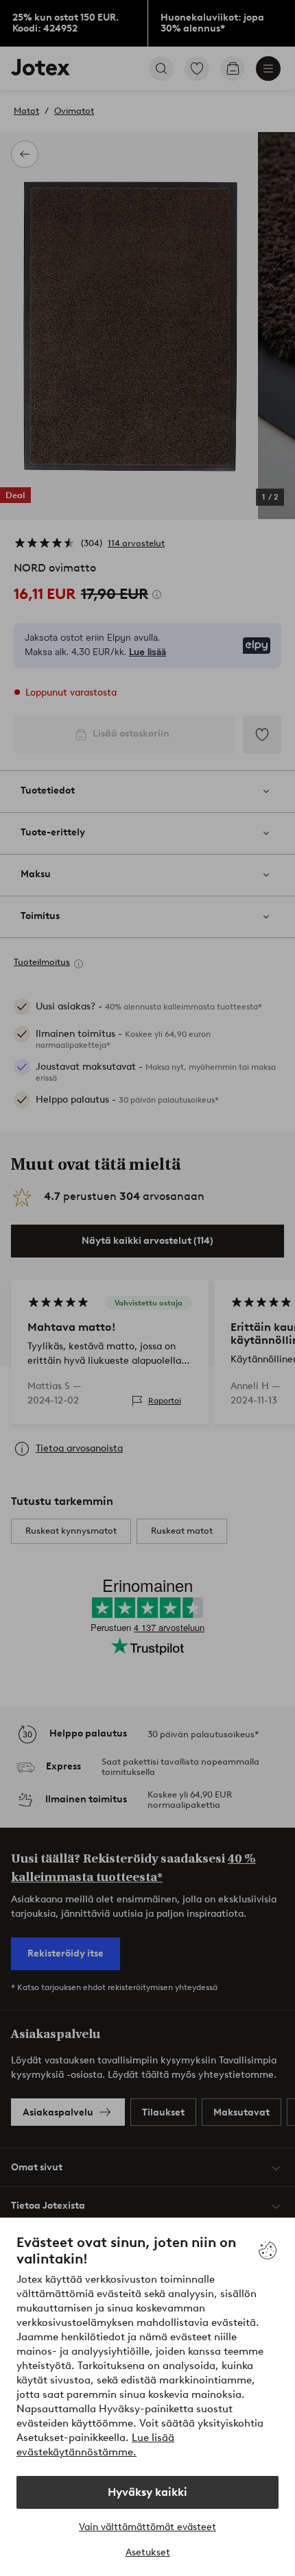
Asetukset (148, 2552)
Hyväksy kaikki (147, 2492)
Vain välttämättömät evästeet (147, 2527)
